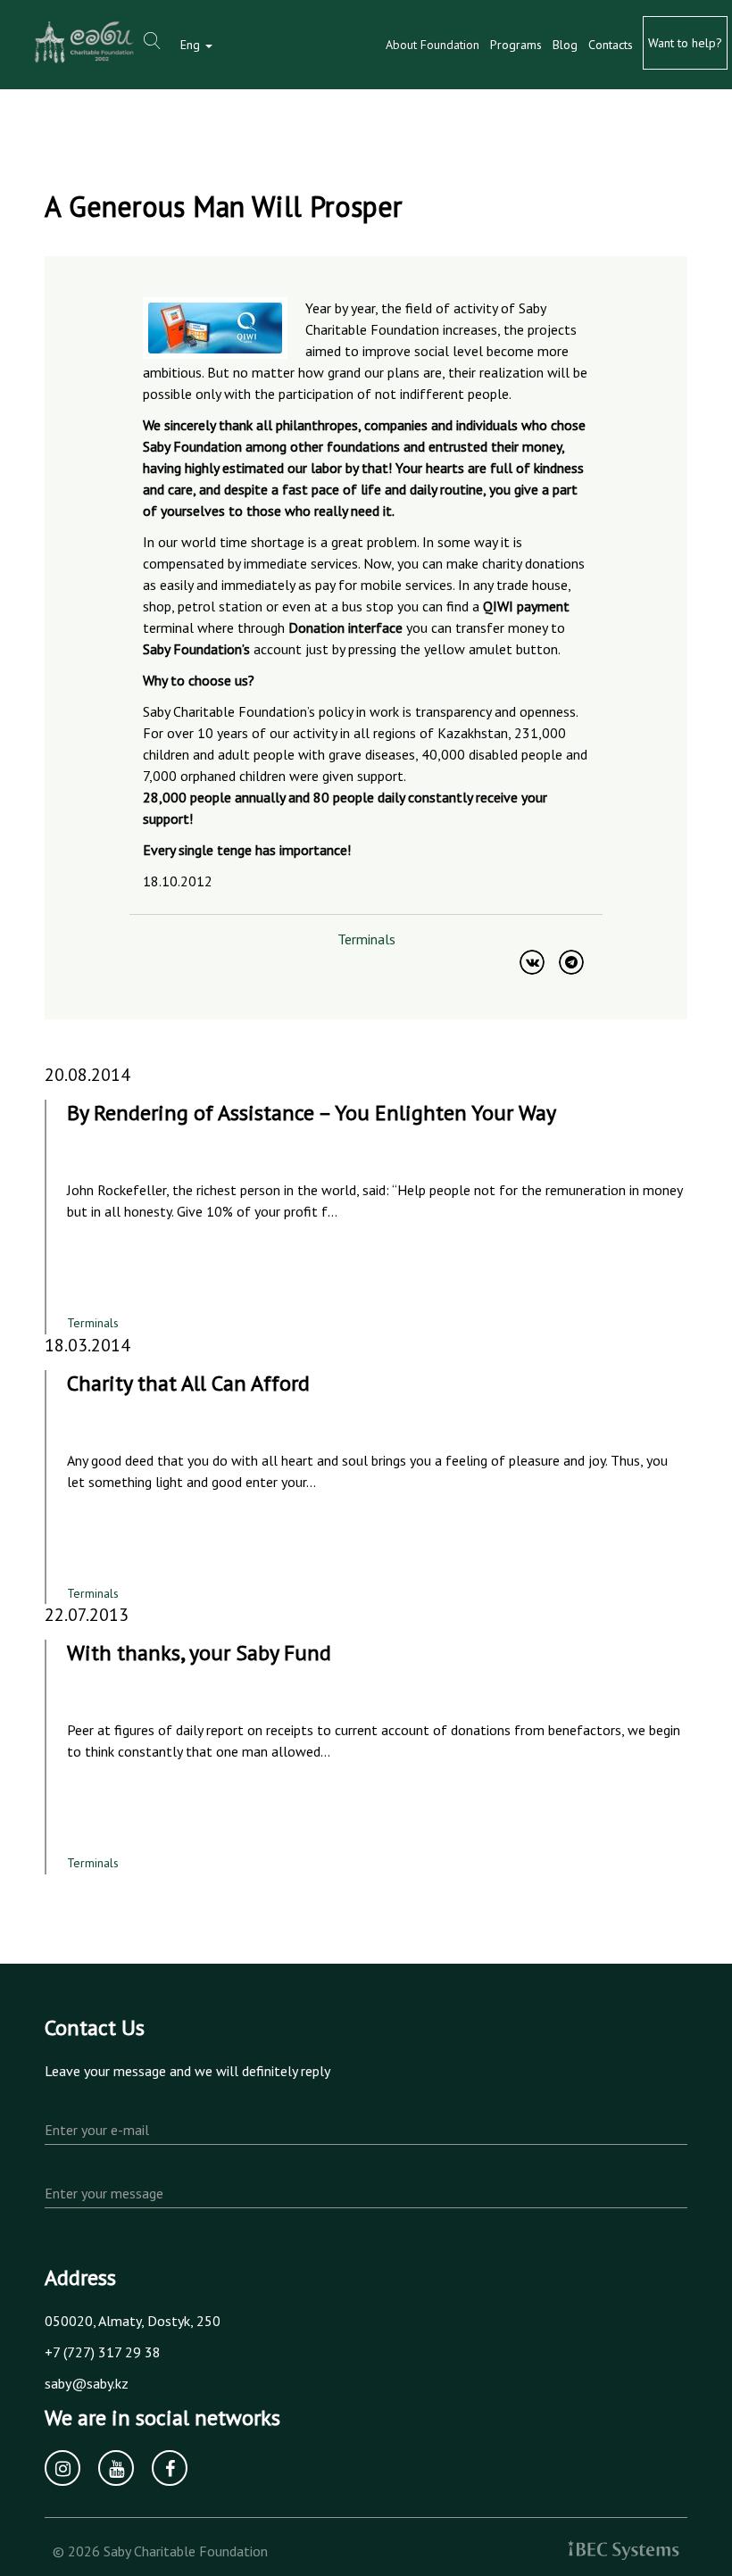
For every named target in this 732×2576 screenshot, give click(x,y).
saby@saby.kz (87, 2383)
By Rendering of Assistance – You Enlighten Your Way (312, 1113)
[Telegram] (571, 962)
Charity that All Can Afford (188, 1383)
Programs (516, 45)
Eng (192, 45)
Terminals (366, 939)
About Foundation (433, 45)
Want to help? (685, 43)
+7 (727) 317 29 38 (103, 2352)
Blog (565, 45)
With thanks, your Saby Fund (199, 1653)
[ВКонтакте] (532, 962)
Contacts (611, 45)
